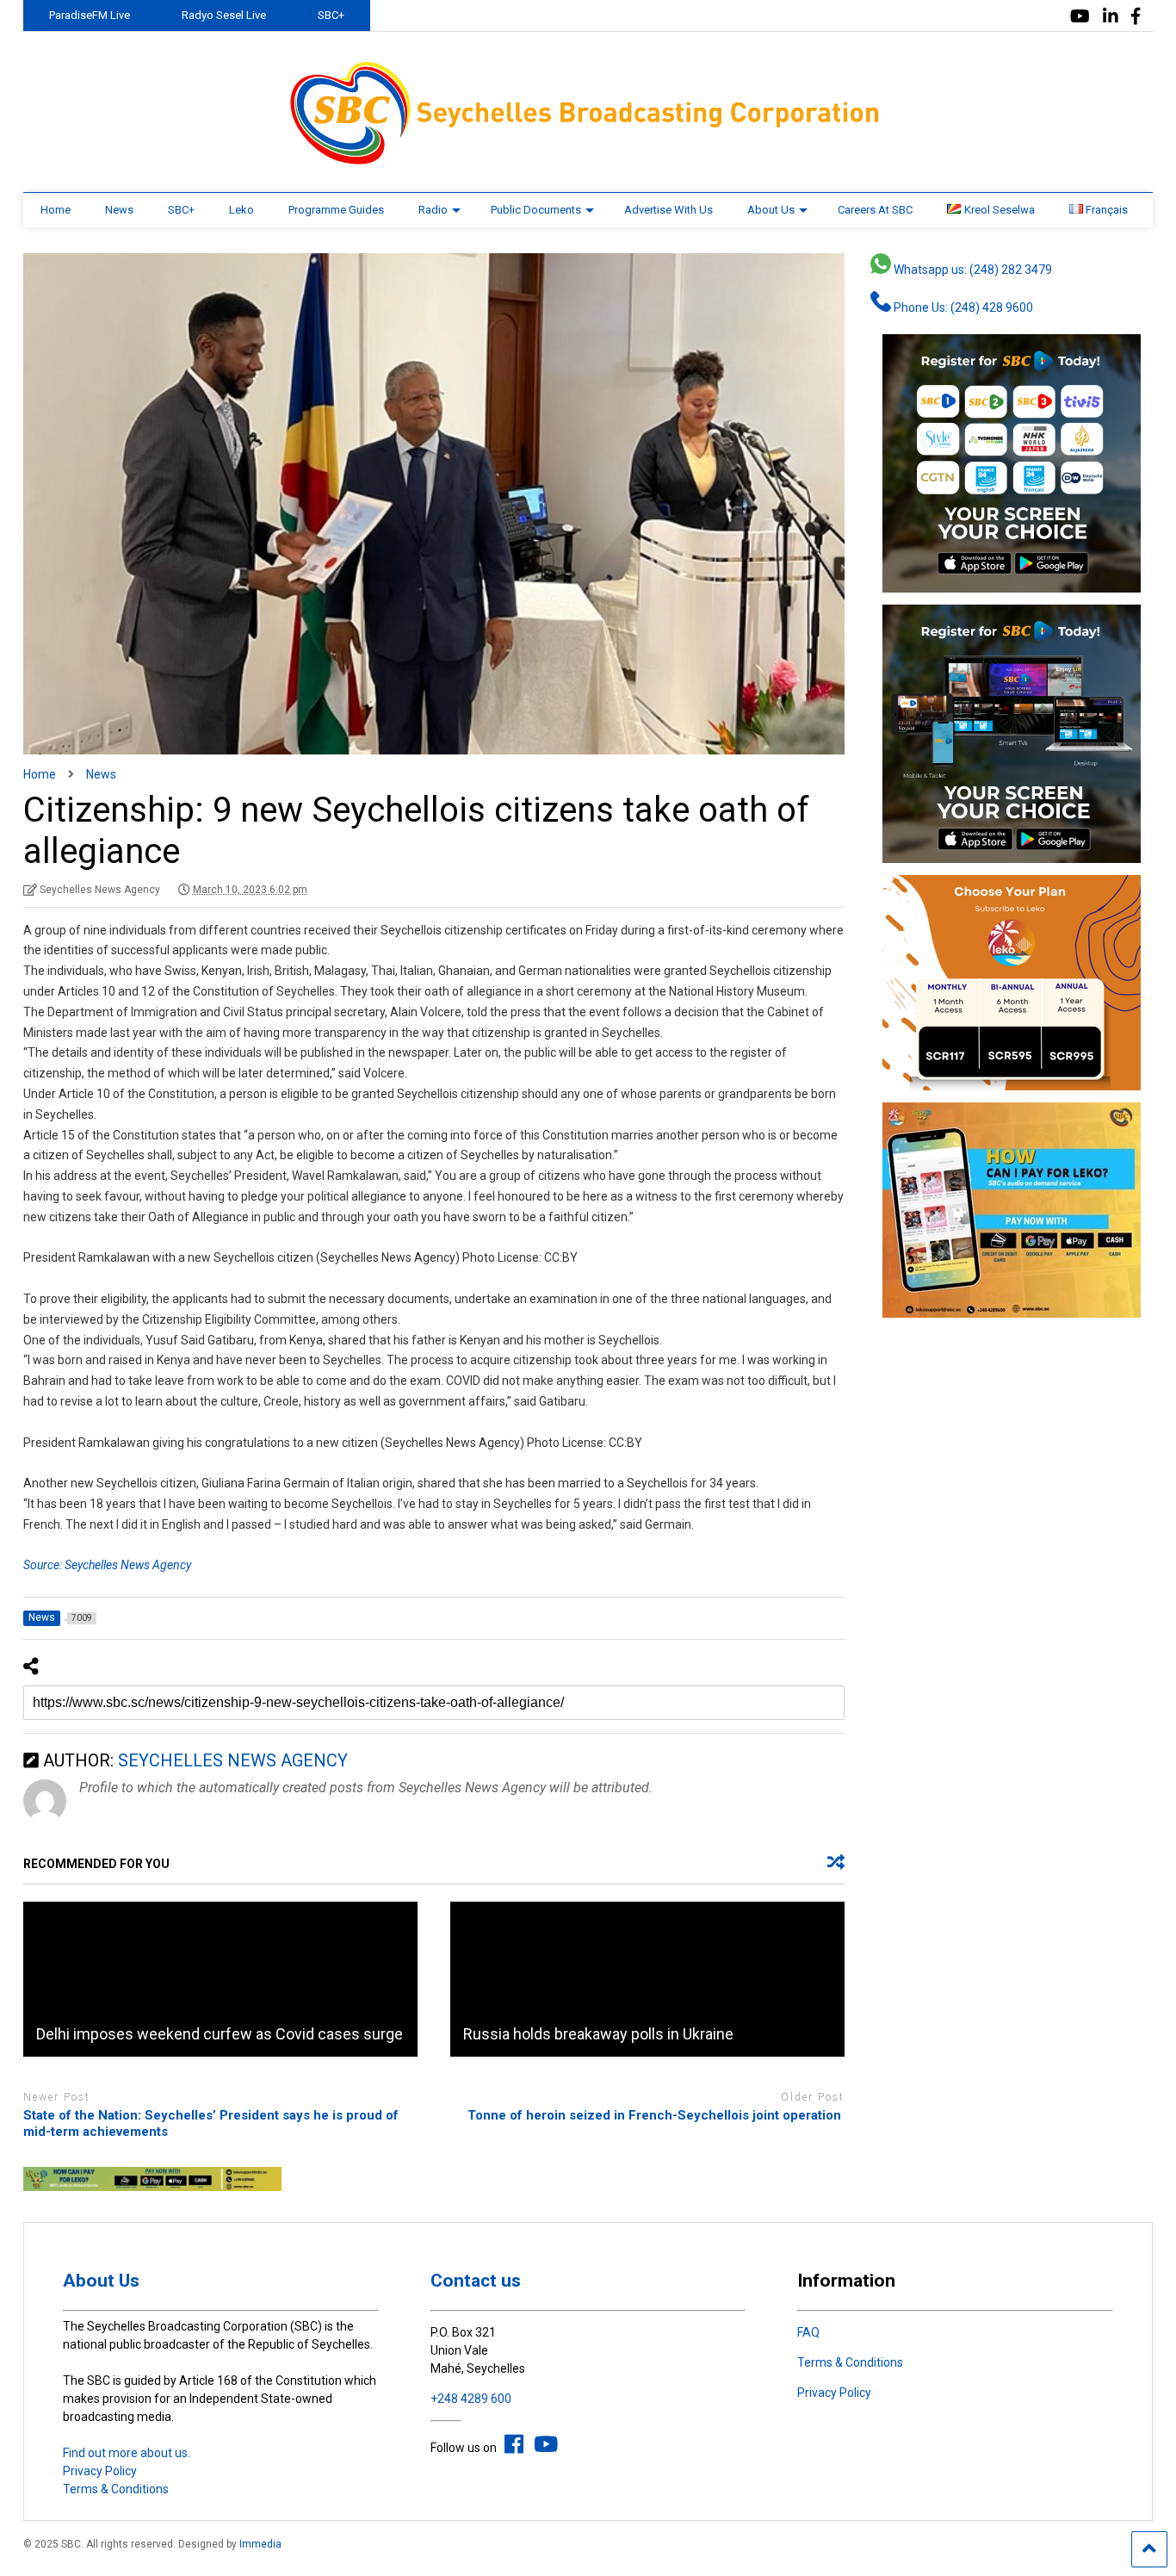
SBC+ (331, 15)
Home (56, 210)
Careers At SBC (875, 210)
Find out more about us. (127, 2453)
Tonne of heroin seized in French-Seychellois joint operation (656, 2115)
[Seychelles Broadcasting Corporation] (588, 162)
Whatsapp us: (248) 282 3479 (972, 270)
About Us (771, 210)
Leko (241, 210)
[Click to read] (220, 1979)
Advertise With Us (668, 210)
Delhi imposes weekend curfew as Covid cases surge (220, 2034)
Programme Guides (336, 210)
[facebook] (1136, 17)
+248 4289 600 (471, 2399)
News (119, 210)
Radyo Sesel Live (224, 15)
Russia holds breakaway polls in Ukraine (598, 2034)
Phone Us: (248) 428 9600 (962, 307)
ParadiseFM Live (90, 15)
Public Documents (536, 210)
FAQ (808, 2332)
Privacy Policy (100, 2471)
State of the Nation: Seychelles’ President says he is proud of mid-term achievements (211, 2124)
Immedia (260, 2544)
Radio (433, 210)
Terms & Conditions (116, 2489)
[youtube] (1080, 17)
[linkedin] (1111, 17)
